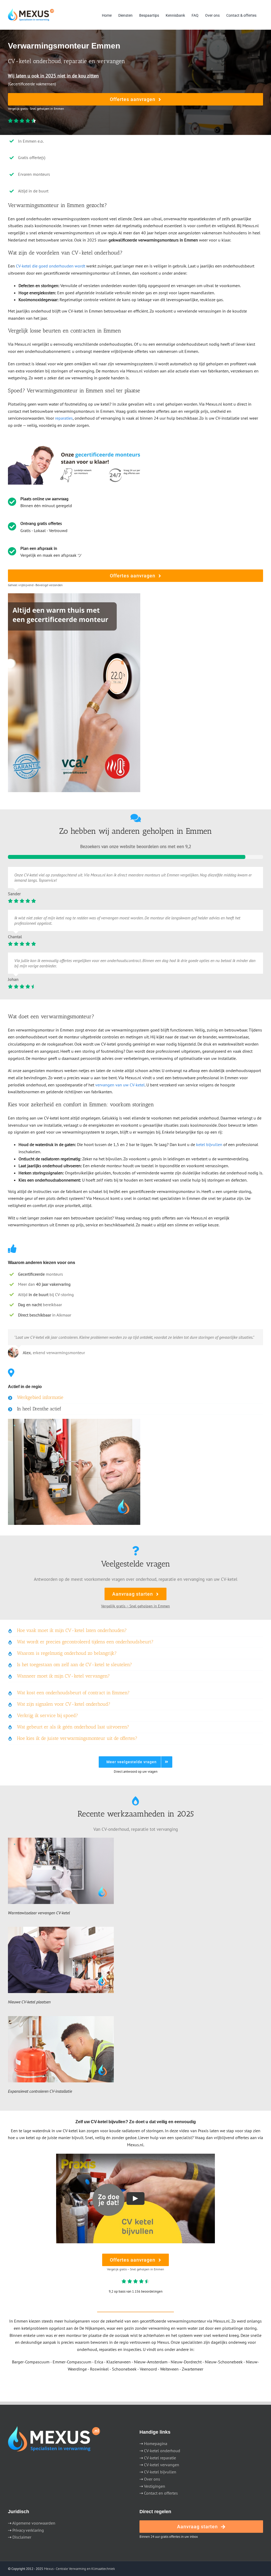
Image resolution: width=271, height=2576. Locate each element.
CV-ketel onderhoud (162, 2451)
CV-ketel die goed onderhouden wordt (51, 266)
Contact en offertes (161, 2493)
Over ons (152, 2479)
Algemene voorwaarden (34, 2523)
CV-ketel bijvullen (160, 2472)
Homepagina (156, 2443)
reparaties (64, 418)
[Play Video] (135, 2198)
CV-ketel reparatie (160, 2458)
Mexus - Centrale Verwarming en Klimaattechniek (79, 2569)
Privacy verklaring (28, 2530)
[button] (135, 1398)
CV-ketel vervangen (162, 2465)
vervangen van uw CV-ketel (120, 1085)
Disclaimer (22, 2537)
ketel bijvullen (209, 1144)
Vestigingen (155, 2486)
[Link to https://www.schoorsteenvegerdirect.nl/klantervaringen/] (136, 818)
